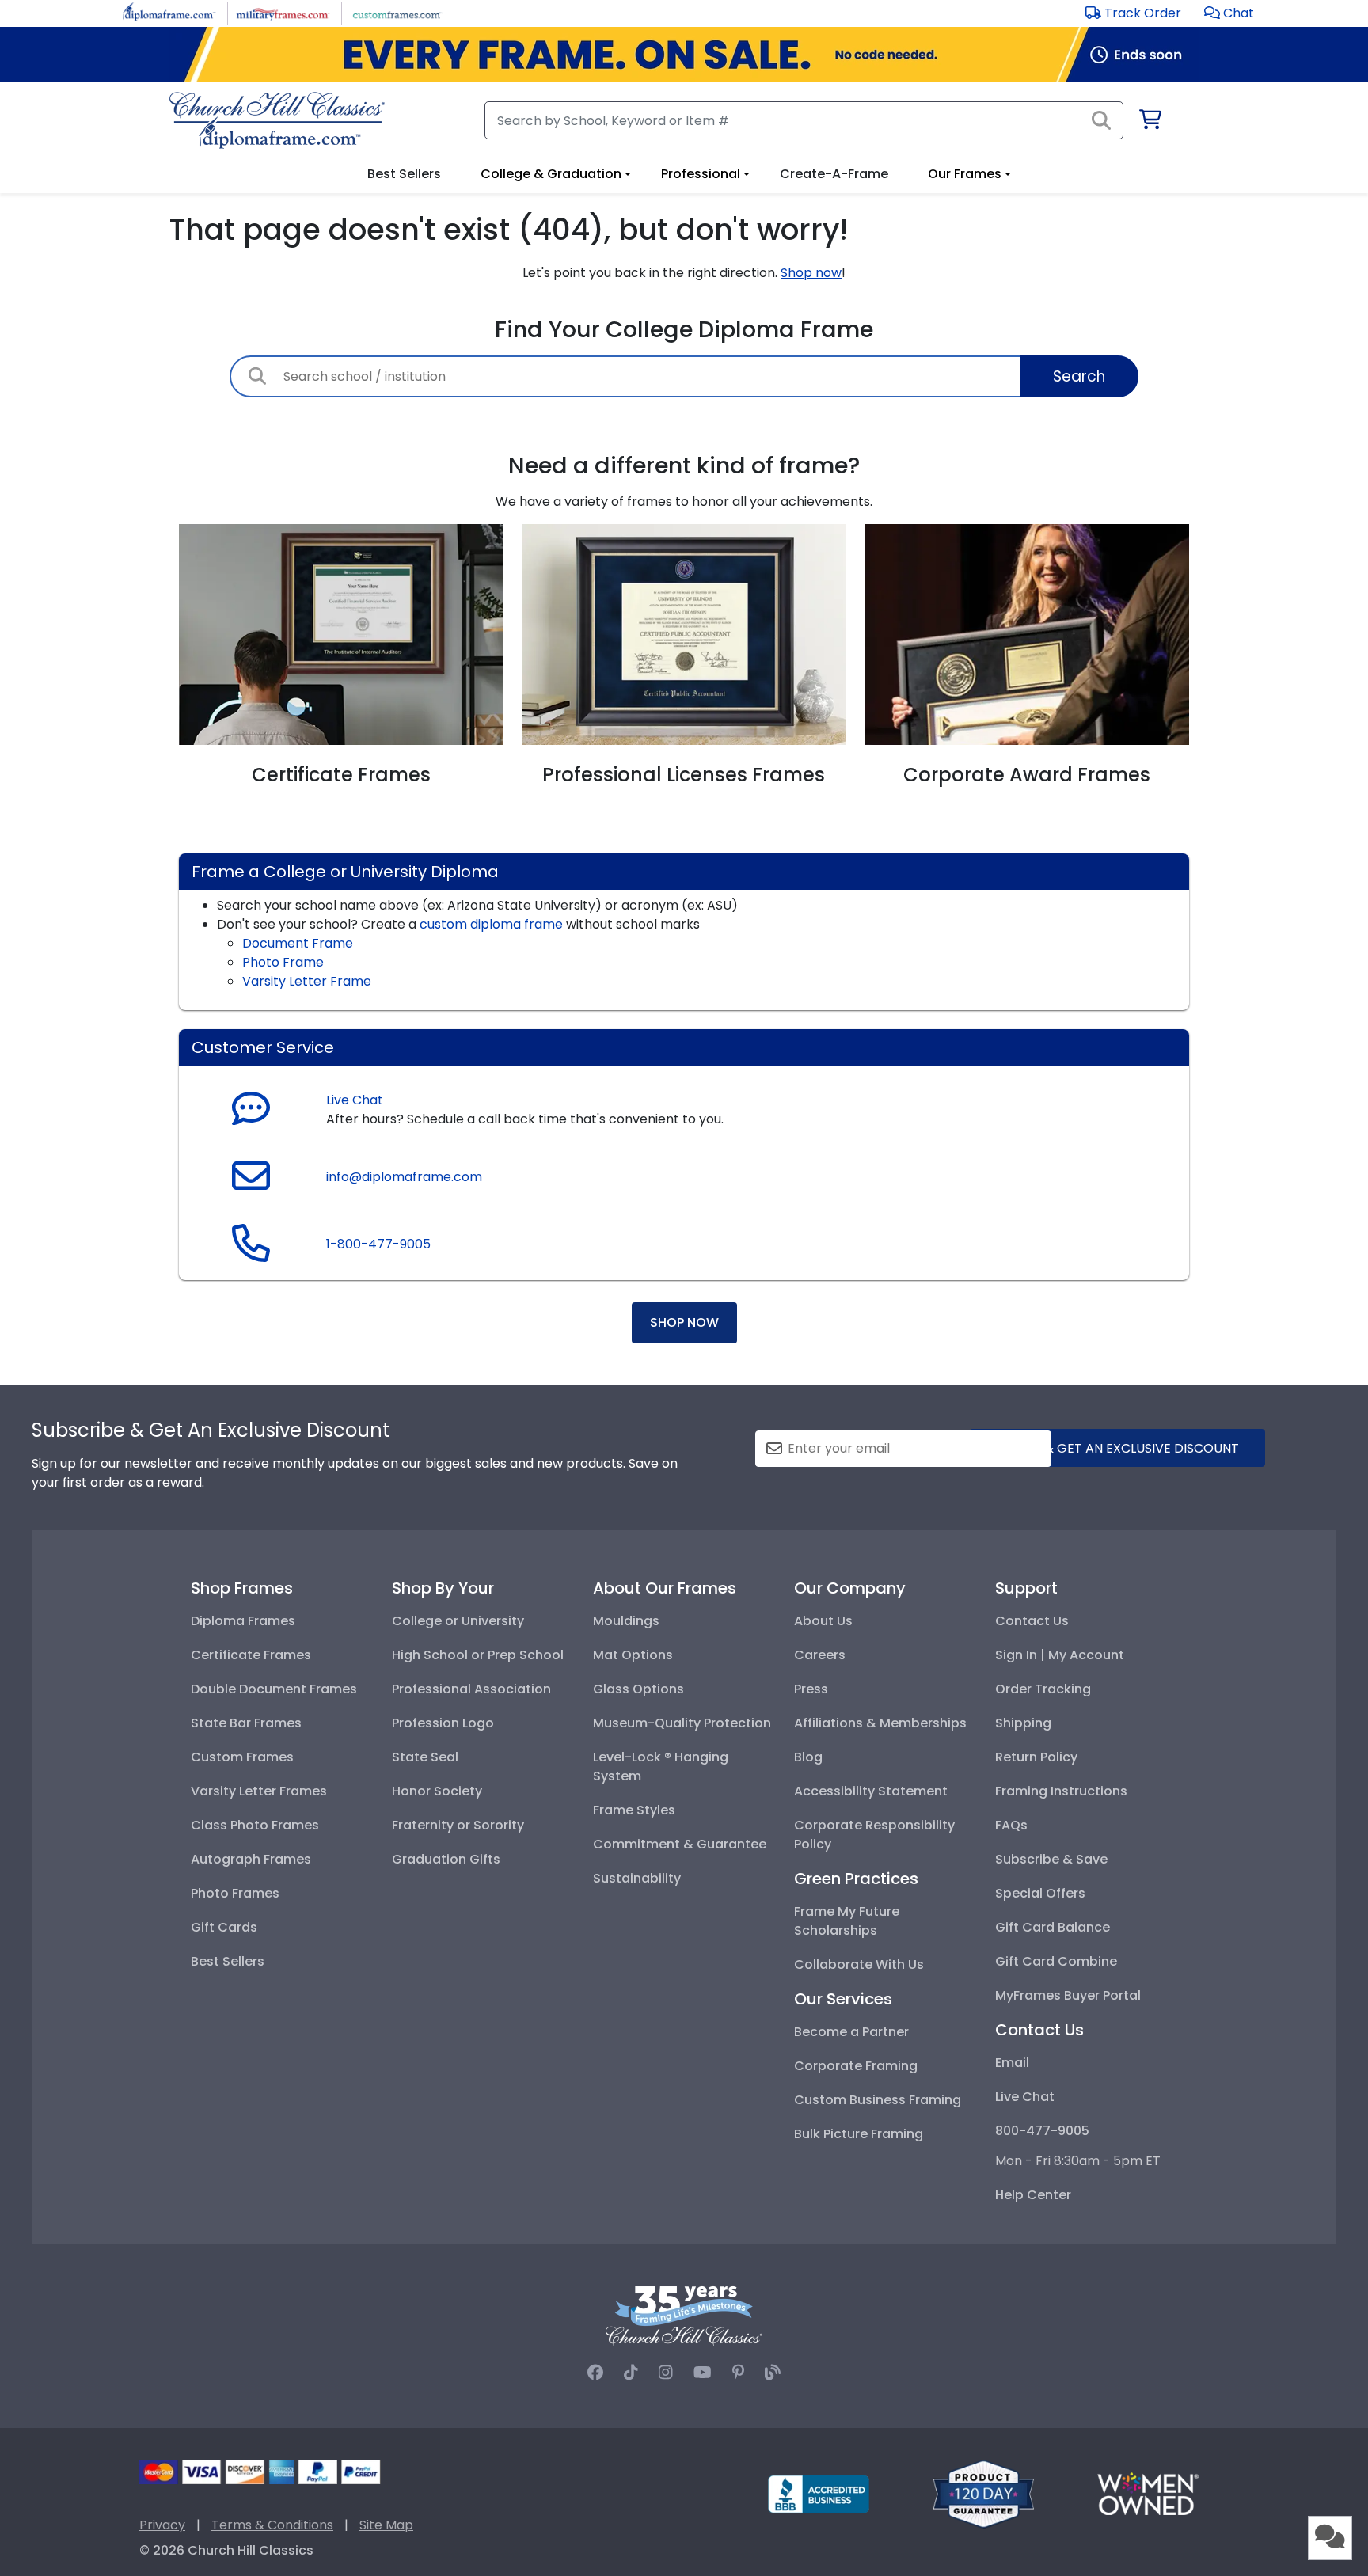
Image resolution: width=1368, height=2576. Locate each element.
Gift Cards (224, 1927)
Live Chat (355, 1100)
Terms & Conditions (272, 2525)
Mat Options (633, 1655)
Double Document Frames (274, 1689)
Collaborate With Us (859, 1964)
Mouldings (626, 1621)
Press (811, 1689)
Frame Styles (634, 1810)
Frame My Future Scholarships (847, 1921)
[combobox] (684, 376)
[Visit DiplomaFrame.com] (169, 12)
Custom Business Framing (878, 2100)
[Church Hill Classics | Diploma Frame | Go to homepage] (277, 120)
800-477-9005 (1042, 2131)
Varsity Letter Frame (307, 981)
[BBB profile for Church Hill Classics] (819, 2493)
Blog (808, 1757)
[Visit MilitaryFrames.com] (283, 12)
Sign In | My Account (1060, 1655)
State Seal (425, 1757)
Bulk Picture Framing (859, 2134)
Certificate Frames (251, 1655)
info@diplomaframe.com (404, 1177)
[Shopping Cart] (1149, 122)
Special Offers (1040, 1893)
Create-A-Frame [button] (834, 174)
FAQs (1011, 1825)
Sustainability (637, 1878)
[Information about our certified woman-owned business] (1148, 2493)
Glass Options (638, 1689)
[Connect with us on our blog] (773, 2373)
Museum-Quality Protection (682, 1723)
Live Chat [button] (1025, 2097)
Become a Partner (851, 2032)
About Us (823, 1621)
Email (1012, 2063)
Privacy (162, 2525)
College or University (458, 1621)
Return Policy (1036, 1757)
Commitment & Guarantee (680, 1844)
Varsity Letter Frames (259, 1791)
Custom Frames (242, 1757)
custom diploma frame (491, 924)
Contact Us (1032, 1621)
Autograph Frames (251, 1859)
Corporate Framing (856, 2066)
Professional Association (471, 1689)
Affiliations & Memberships (880, 1723)
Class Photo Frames (255, 1825)
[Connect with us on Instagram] (666, 2373)
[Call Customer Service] (251, 1253)
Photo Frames (235, 1893)
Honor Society (437, 1791)
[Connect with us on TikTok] (631, 2373)
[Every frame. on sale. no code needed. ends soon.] (684, 55)
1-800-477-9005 (378, 1244)
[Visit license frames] (684, 634)
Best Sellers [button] (404, 174)
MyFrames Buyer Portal (1068, 1995)
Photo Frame (283, 962)
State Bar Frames (246, 1723)
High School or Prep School (478, 1655)
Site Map (386, 2525)
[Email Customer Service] (251, 1185)
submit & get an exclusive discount (1117, 1448)
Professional (701, 174)
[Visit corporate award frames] (1027, 634)
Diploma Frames (243, 1621)
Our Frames (965, 174)
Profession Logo (443, 1723)
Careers (820, 1655)
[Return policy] (983, 2493)
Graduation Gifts (446, 1859)
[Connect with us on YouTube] (703, 2373)
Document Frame (298, 943)
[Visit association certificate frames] (341, 634)
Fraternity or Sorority (458, 1825)
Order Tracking (1043, 1689)
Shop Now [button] (684, 1322)
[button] (1229, 13)
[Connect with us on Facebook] (595, 2373)
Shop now (811, 273)
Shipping (1023, 1723)
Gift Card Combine (1056, 1961)
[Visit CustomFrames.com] (397, 12)
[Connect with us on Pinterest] (738, 2373)
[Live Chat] (251, 1110)
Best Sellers (228, 1961)
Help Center (1033, 2195)
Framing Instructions (1061, 1791)
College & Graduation (551, 174)
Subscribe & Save (1051, 1859)
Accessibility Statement (871, 1791)
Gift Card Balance (1053, 1927)
